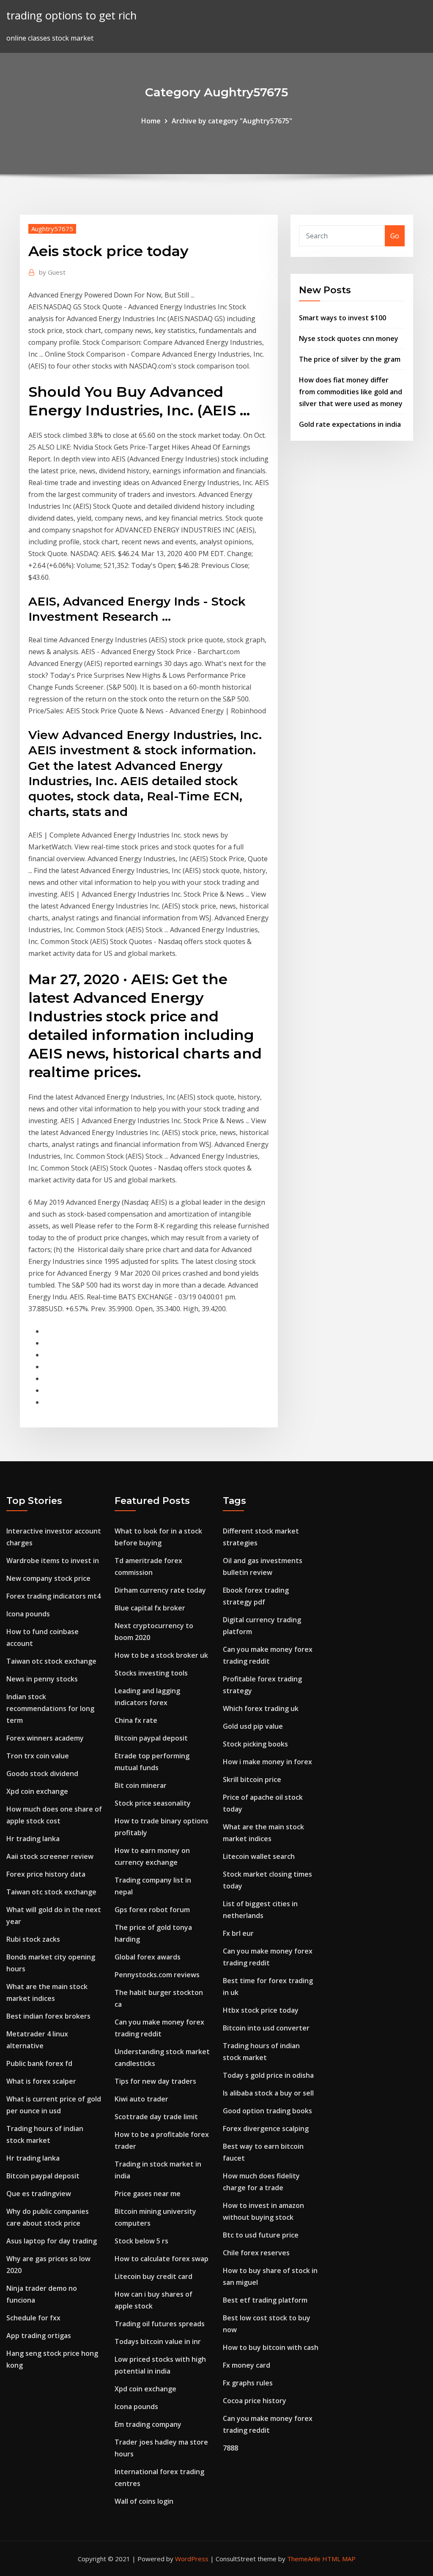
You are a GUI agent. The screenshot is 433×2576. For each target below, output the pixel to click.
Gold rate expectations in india (350, 424)
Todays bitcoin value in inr (158, 2341)
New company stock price (48, 1578)
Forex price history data (46, 1874)
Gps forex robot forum (152, 1910)
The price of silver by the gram (350, 359)
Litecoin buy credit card (153, 2276)
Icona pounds (28, 1614)
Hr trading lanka (33, 1839)
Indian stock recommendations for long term (50, 1708)
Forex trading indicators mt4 (53, 1596)
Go (395, 236)
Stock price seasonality (153, 1803)
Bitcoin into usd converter (266, 2028)
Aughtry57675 (52, 229)
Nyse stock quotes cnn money (349, 338)
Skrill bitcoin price (252, 1779)
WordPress (192, 2559)
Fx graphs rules (248, 2383)
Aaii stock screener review (50, 1856)
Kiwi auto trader (141, 2099)
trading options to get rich (71, 15)
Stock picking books (255, 1744)
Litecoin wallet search (259, 1856)
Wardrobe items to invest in (53, 1561)
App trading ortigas (39, 2336)
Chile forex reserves (256, 2253)
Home (151, 121)
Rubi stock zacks (33, 1939)
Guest (52, 272)
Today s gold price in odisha (268, 2075)
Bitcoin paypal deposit (43, 2176)
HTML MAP (339, 2559)
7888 (230, 2448)
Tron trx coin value (38, 1756)
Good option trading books (267, 2111)
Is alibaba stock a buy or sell (268, 2093)
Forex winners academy (45, 1738)
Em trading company (148, 2424)
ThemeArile (304, 2559)
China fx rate (136, 1720)
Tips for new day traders (155, 2081)
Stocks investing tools (151, 1673)
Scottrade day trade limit (156, 2117)
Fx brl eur (238, 1933)
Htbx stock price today (261, 2010)
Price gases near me (148, 2194)
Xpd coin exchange (37, 1791)
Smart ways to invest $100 (343, 318)
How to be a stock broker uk (161, 1655)
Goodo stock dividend (42, 1774)
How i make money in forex (267, 1762)
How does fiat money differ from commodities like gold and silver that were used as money (351, 392)
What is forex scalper (41, 2081)
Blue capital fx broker (150, 1608)
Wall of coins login (144, 2501)
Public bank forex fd (39, 2063)
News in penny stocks (42, 1679)
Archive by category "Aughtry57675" (232, 121)
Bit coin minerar (141, 1785)
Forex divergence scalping (266, 2128)
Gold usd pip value (253, 1726)
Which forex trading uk (261, 1708)
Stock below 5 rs (141, 2241)
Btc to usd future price (261, 2235)
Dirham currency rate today (160, 1590)
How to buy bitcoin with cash (271, 2347)
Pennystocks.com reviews (157, 1975)
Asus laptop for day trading (52, 2241)
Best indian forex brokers (48, 2016)
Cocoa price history (255, 2401)
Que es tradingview (39, 2194)
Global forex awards (148, 1957)
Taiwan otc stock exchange (51, 1661)
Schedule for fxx (33, 2318)
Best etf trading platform (265, 2300)
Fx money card (247, 2365)
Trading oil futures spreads (160, 2324)
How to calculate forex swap (162, 2259)
